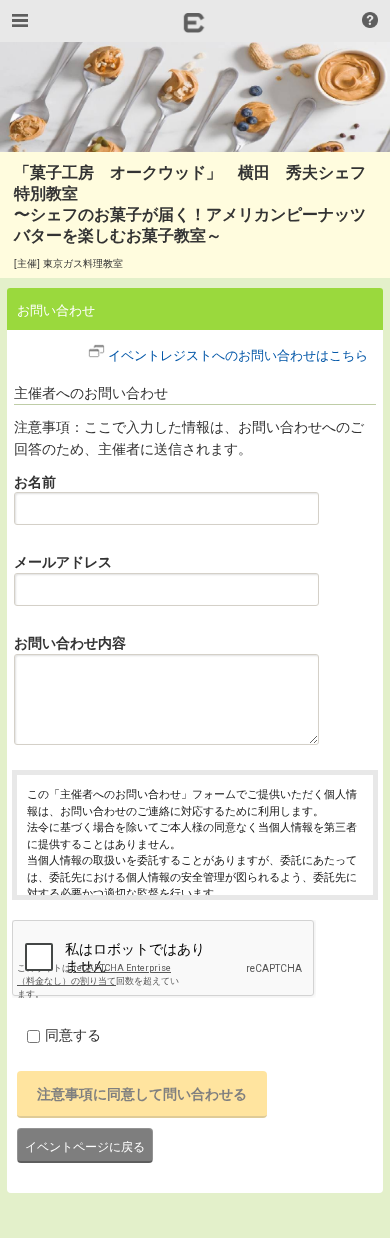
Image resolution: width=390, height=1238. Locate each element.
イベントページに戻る (85, 1145)
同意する (73, 1034)
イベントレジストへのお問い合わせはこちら (238, 354)
